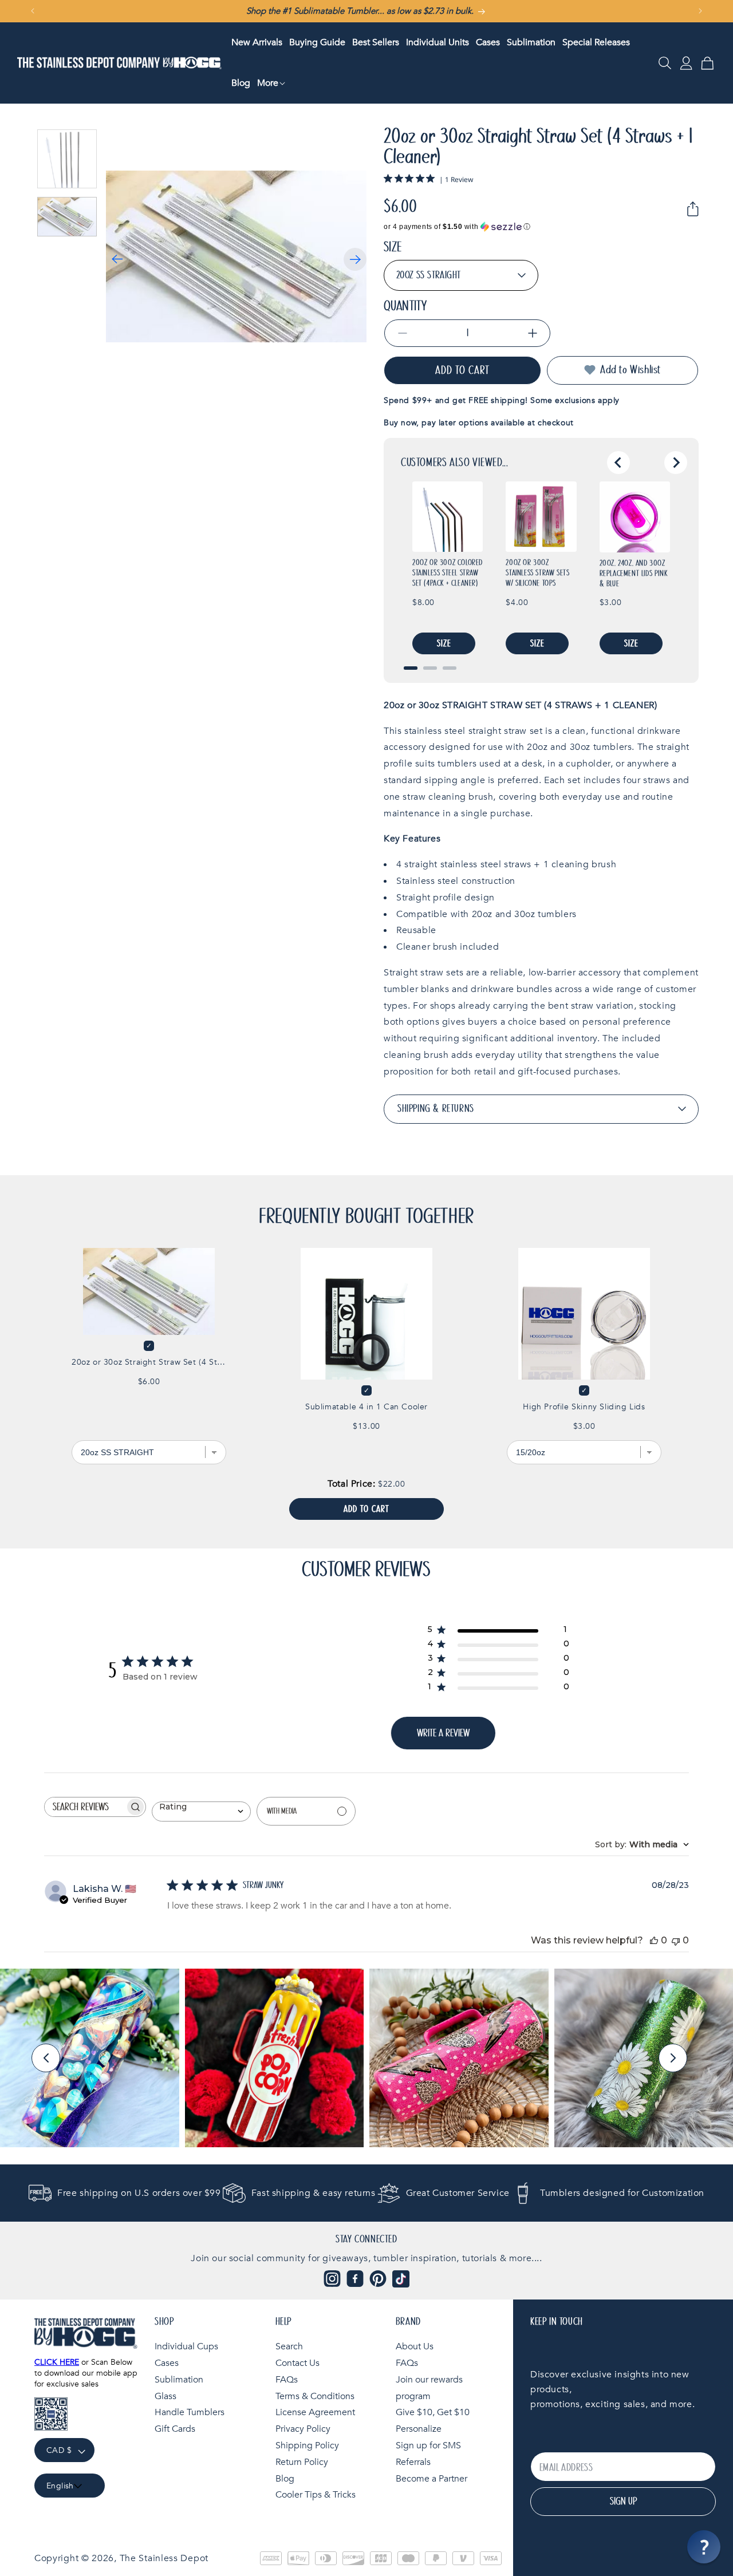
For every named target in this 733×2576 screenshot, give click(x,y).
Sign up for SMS (428, 2445)
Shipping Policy (307, 2445)
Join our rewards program (429, 2388)
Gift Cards (175, 2429)
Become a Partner (431, 2479)
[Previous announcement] (33, 11)
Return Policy (302, 2462)
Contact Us (297, 2363)
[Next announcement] (700, 11)
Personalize (419, 2429)
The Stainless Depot (164, 2558)
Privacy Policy (303, 2429)
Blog (285, 2479)
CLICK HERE (57, 2362)
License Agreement (315, 2413)
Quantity (405, 306)
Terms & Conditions (315, 2396)
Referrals (413, 2462)
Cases (167, 2363)
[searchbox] (85, 1807)
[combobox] (201, 1811)
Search (289, 2346)
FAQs (287, 2380)
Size (393, 247)
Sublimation (179, 2380)
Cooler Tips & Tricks (316, 2495)
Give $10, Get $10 (433, 2413)
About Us (415, 2346)
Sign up (623, 2502)
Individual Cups (186, 2346)
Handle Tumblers (190, 2413)
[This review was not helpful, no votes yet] (676, 1940)
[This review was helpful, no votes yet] (654, 1940)
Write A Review (443, 1733)
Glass (165, 2396)
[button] (271, 83)
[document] (236, 257)
